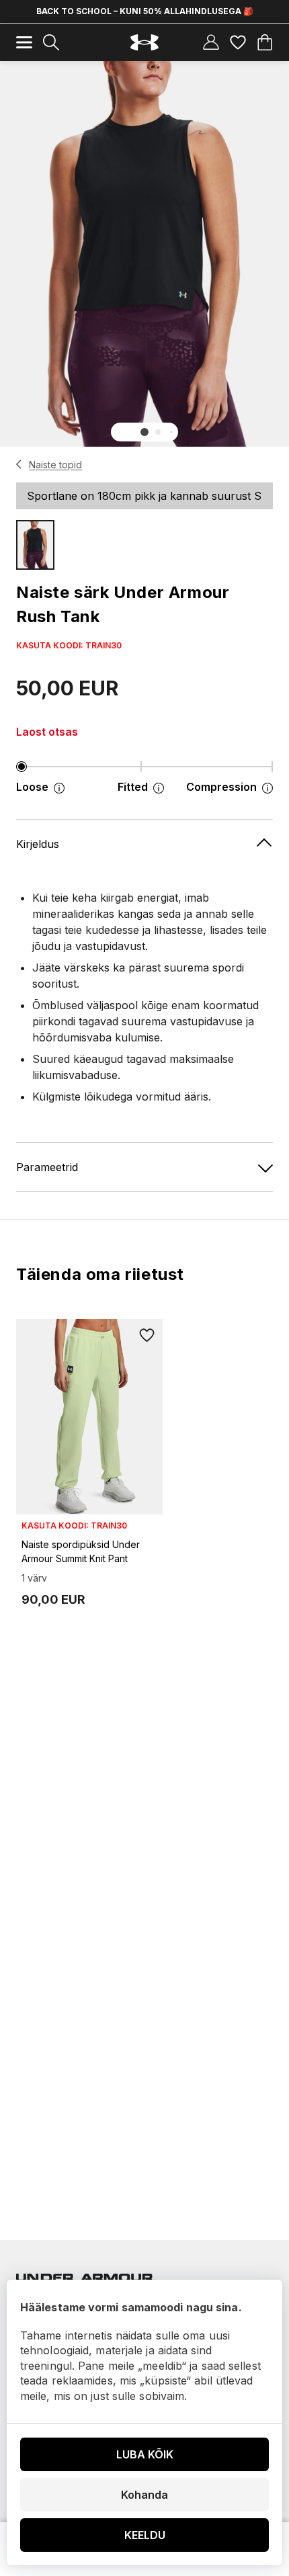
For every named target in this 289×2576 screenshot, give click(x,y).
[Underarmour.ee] (144, 43)
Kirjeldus (38, 844)
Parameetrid (47, 1167)
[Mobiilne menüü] (24, 42)
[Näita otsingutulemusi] (51, 42)
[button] (144, 432)
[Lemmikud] (238, 42)
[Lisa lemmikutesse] (147, 1335)
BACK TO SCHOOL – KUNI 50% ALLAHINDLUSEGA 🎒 (145, 11)
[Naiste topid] (19, 464)
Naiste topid (55, 465)
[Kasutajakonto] (211, 42)
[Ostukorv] (265, 42)
